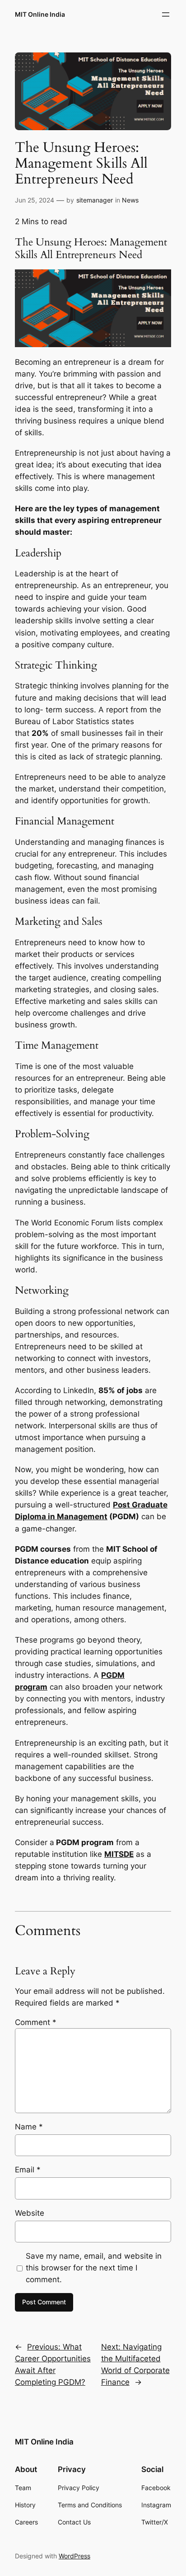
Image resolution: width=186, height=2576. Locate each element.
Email (28, 2170)
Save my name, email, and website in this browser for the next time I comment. (94, 2268)
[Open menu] (166, 14)
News (130, 200)
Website (30, 2213)
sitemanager (95, 200)
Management (82, 1516)
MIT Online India (40, 14)
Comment (36, 2022)
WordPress (74, 2556)
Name (29, 2127)
